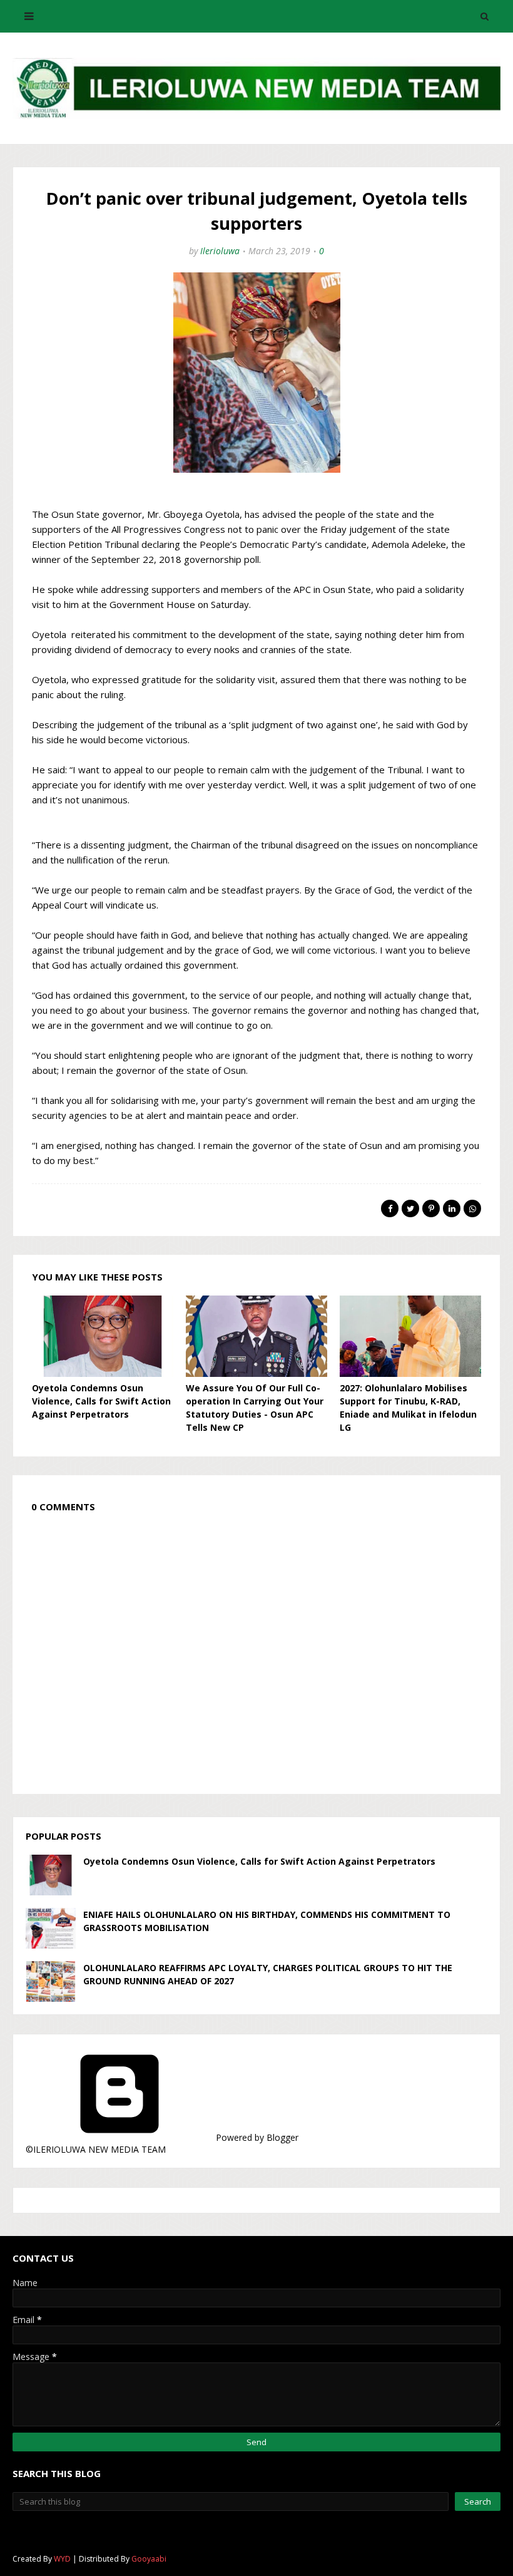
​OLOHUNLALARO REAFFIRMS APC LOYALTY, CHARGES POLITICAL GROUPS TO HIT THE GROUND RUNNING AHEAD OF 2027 (268, 1974)
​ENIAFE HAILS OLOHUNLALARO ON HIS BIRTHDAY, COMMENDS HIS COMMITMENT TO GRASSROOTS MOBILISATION (267, 1921)
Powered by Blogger (256, 2137)
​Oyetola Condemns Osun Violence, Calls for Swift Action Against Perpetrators (101, 1401)
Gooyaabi (149, 2559)
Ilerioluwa (220, 251)
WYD (62, 2559)
